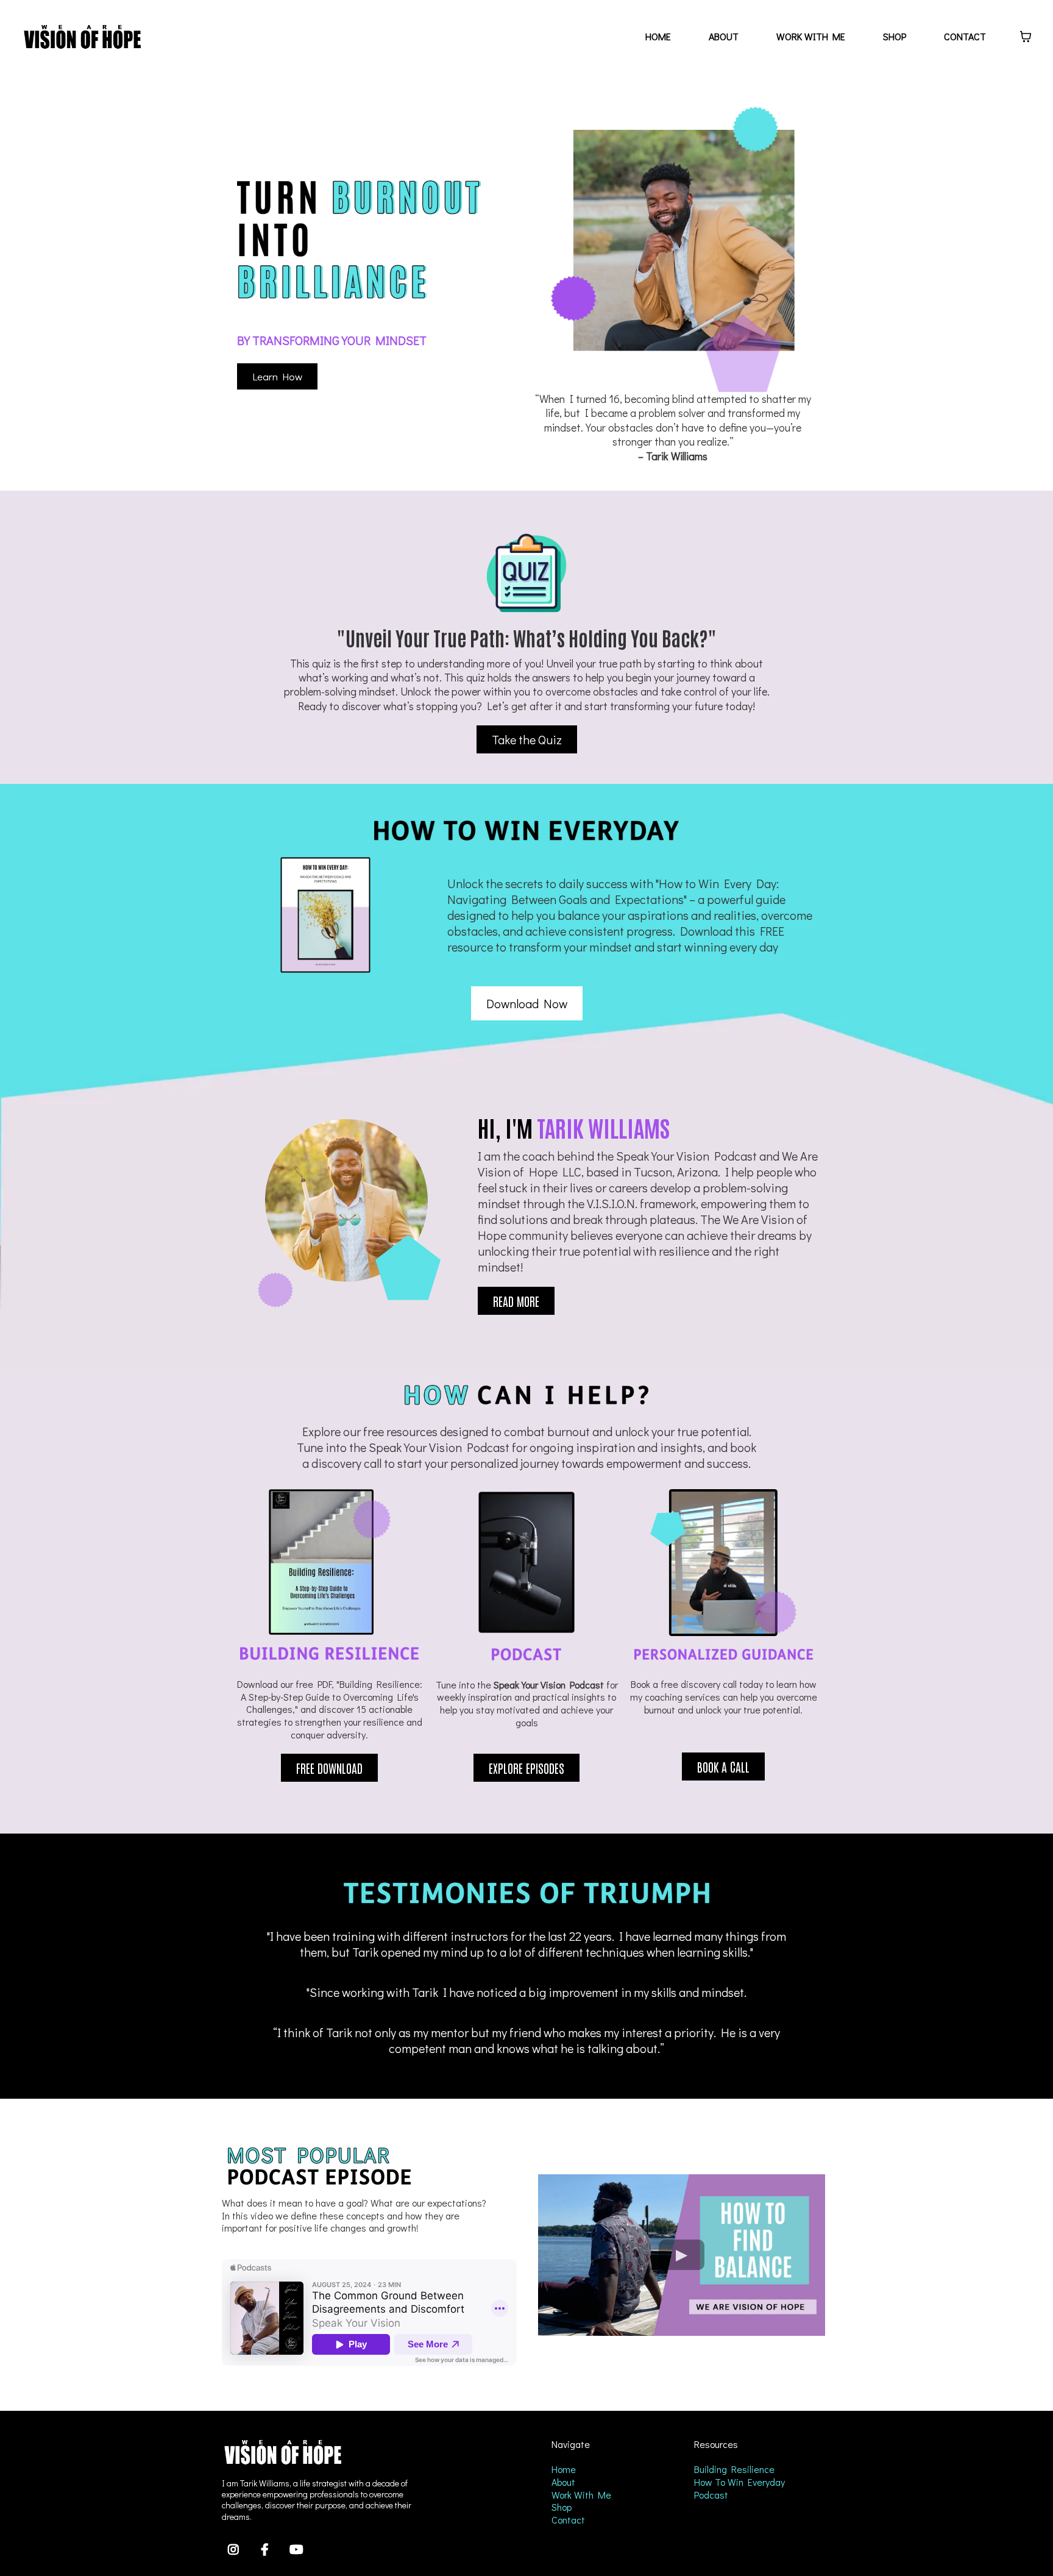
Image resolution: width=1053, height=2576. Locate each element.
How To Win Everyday (739, 2482)
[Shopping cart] (1026, 37)
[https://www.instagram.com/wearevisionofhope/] (235, 2548)
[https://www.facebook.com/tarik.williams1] (266, 2548)
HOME (658, 36)
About (563, 2482)
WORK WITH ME (811, 36)
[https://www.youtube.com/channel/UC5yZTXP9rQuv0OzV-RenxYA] (298, 2548)
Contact (568, 2520)
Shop (562, 2507)
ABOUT (724, 36)
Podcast (711, 2495)
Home (564, 2469)
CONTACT (965, 36)
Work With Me (581, 2495)
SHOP (895, 36)
